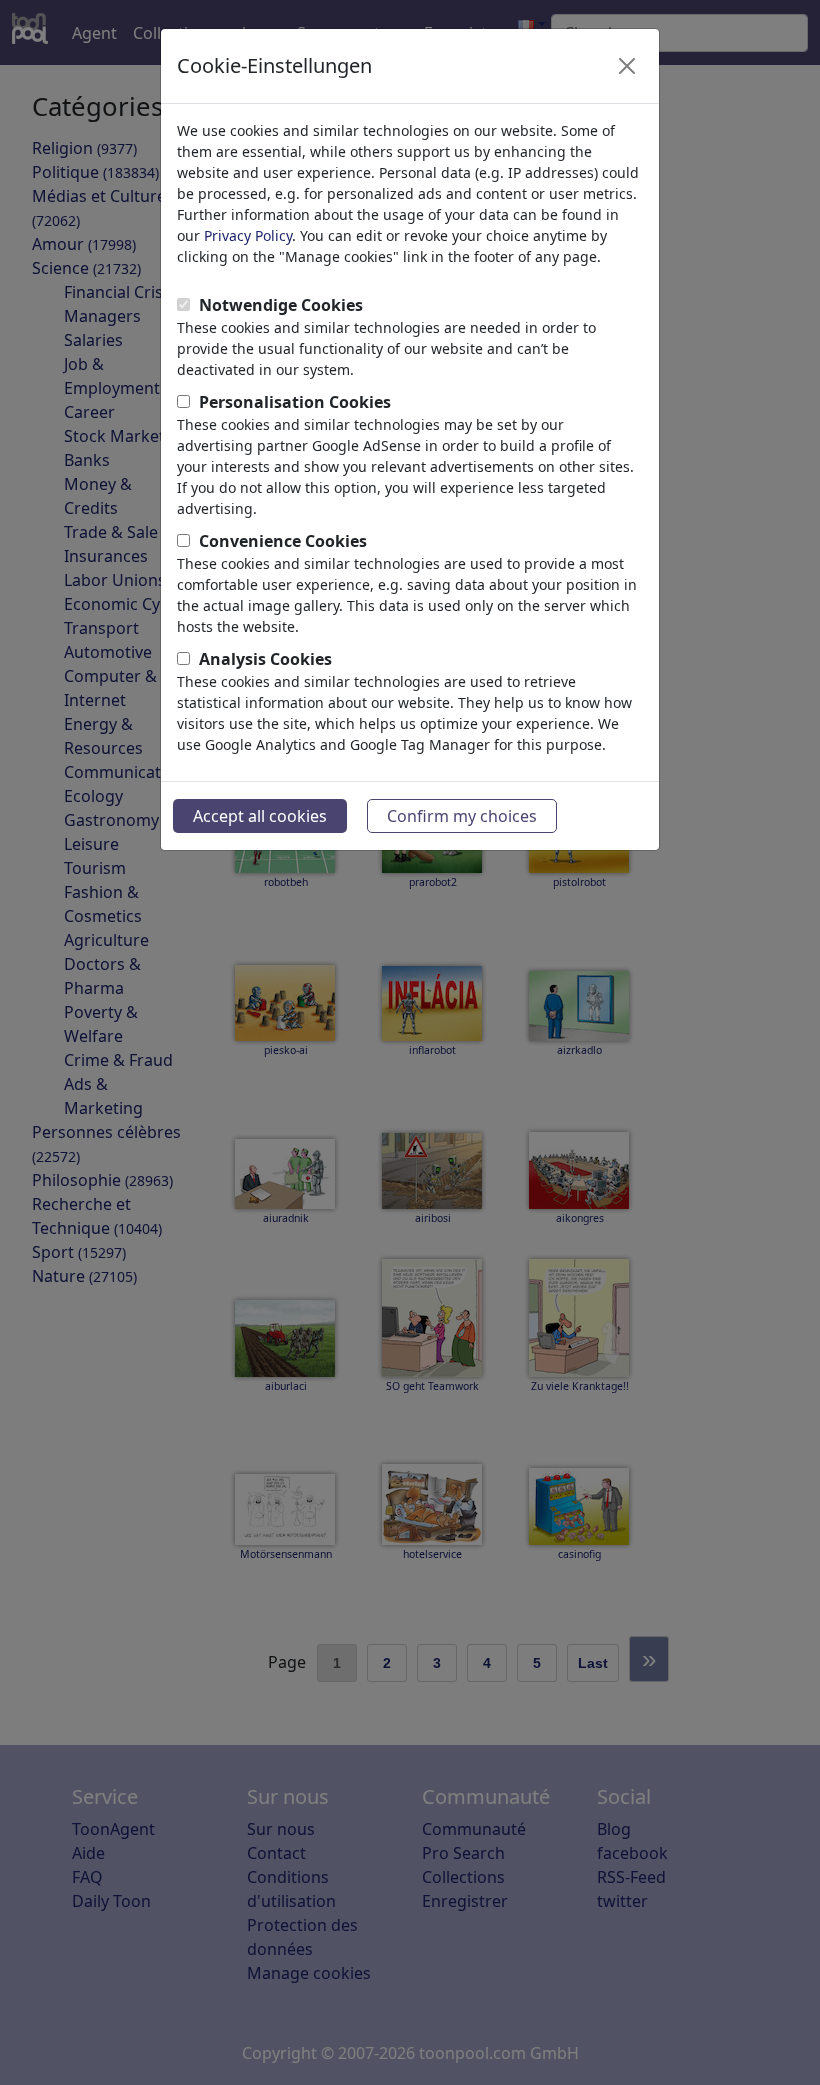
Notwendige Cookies (281, 305)
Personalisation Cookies (295, 402)
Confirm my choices (462, 816)
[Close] (627, 66)
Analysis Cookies (265, 659)
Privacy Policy (248, 235)
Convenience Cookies (283, 541)
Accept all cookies (260, 816)
